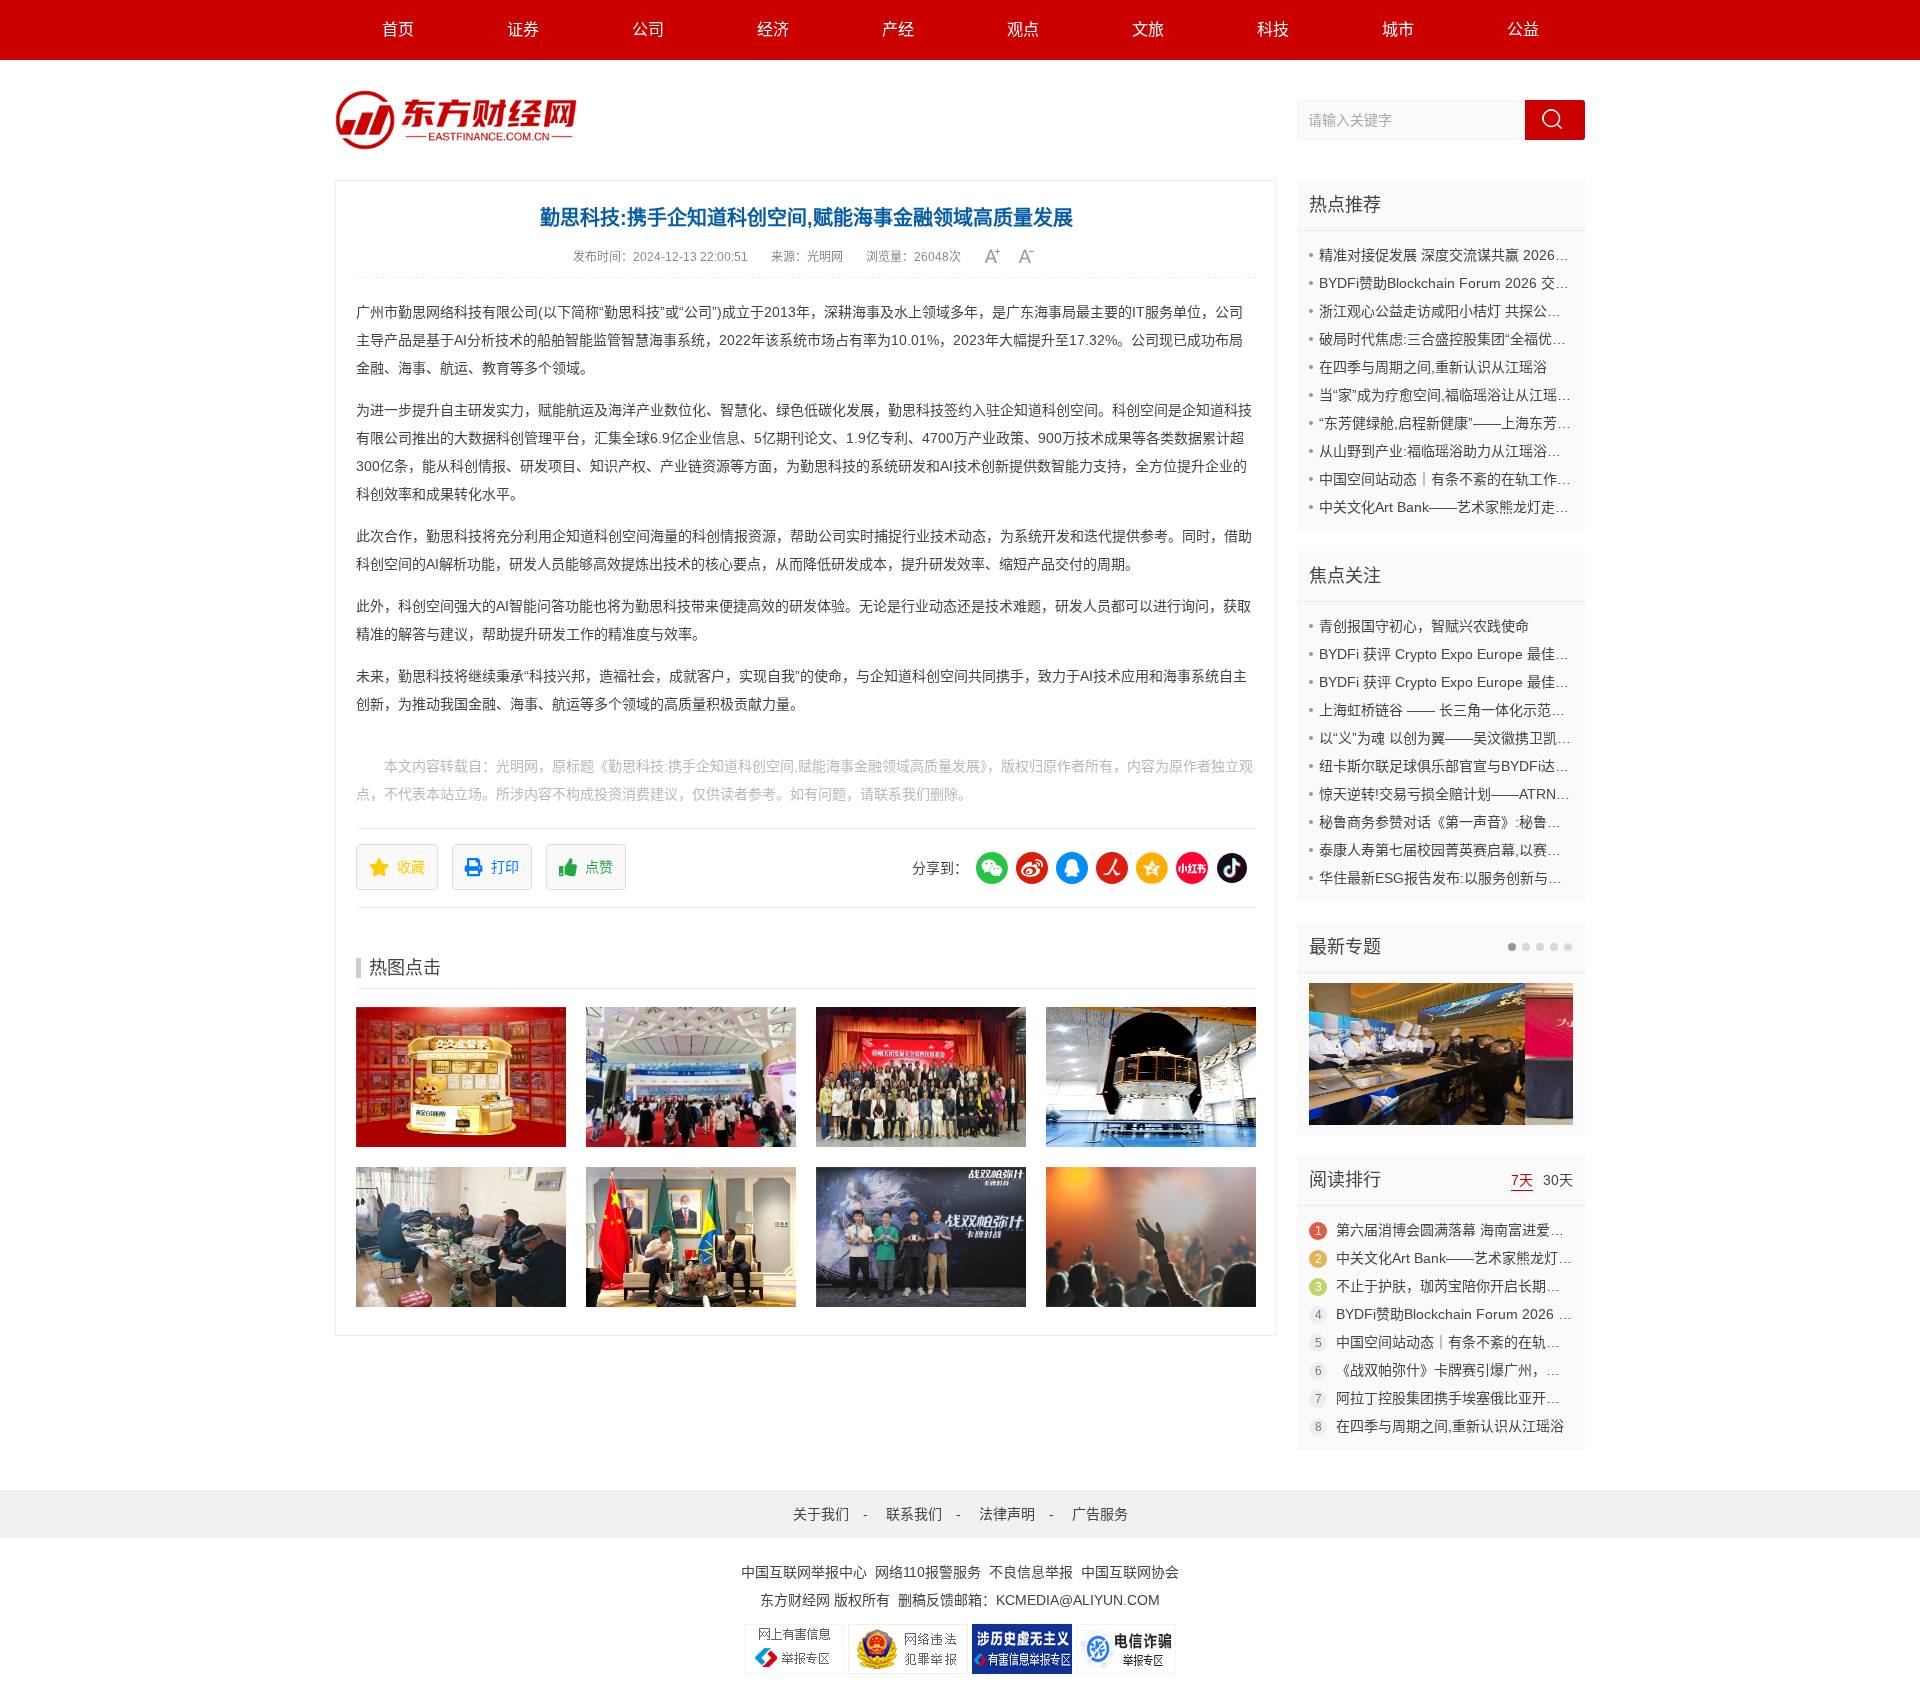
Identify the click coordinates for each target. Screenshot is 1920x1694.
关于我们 (821, 1514)
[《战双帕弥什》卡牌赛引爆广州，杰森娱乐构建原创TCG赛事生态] (921, 1237)
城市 (1398, 29)
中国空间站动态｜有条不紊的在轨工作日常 (1452, 479)
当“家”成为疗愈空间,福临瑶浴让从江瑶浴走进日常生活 (1487, 395)
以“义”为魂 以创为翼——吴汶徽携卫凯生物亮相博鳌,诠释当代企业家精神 (1545, 738)
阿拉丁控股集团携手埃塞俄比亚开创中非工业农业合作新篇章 (1525, 1398)
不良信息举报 (1031, 1572)
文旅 (1148, 29)
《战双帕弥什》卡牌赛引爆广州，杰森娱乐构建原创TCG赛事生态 (1540, 1370)
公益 (1523, 29)
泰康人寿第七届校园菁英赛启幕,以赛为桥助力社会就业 (1489, 850)
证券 (523, 29)
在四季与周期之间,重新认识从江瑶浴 (1433, 367)
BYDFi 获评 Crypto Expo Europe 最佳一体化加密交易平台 (1500, 654)
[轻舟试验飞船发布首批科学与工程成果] (1151, 1077)
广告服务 (1100, 1514)
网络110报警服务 (928, 1572)
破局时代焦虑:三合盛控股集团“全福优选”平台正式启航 (1487, 339)
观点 (1023, 29)
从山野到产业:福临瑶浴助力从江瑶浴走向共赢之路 (1475, 451)
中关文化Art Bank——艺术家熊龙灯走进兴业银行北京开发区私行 (1521, 507)
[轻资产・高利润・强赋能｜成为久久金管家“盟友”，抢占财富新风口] (461, 1077)
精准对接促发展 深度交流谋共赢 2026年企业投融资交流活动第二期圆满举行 (1556, 255)
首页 (398, 29)
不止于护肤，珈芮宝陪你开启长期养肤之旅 (1469, 1286)
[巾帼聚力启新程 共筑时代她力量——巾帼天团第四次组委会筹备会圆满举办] (921, 1077)
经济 (773, 29)
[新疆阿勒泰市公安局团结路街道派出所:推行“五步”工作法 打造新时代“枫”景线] (461, 1237)
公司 (648, 29)
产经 (898, 29)
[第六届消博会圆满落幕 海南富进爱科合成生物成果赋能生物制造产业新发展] (691, 1077)
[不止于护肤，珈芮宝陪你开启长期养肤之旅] (1151, 1237)
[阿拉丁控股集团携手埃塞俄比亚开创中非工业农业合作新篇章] (691, 1237)
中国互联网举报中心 (804, 1572)
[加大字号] (999, 256)
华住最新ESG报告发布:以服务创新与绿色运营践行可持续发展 (1510, 878)
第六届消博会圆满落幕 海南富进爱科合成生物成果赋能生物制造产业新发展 (1569, 1230)
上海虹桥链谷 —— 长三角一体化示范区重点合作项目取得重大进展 (1526, 710)
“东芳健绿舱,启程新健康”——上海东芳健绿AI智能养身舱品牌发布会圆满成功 (1556, 423)
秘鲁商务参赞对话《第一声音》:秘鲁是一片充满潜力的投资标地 (1517, 822)
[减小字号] (1033, 256)
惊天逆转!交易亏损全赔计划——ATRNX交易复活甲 (1477, 794)
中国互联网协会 (1130, 1572)
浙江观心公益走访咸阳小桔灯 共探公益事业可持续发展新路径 (1510, 311)
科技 (1273, 29)
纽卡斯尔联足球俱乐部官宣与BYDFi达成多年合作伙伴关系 (1500, 766)
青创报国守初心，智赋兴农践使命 (1424, 626)
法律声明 (1007, 1514)
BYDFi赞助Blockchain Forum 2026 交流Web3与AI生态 (1490, 283)
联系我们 (914, 1514)
